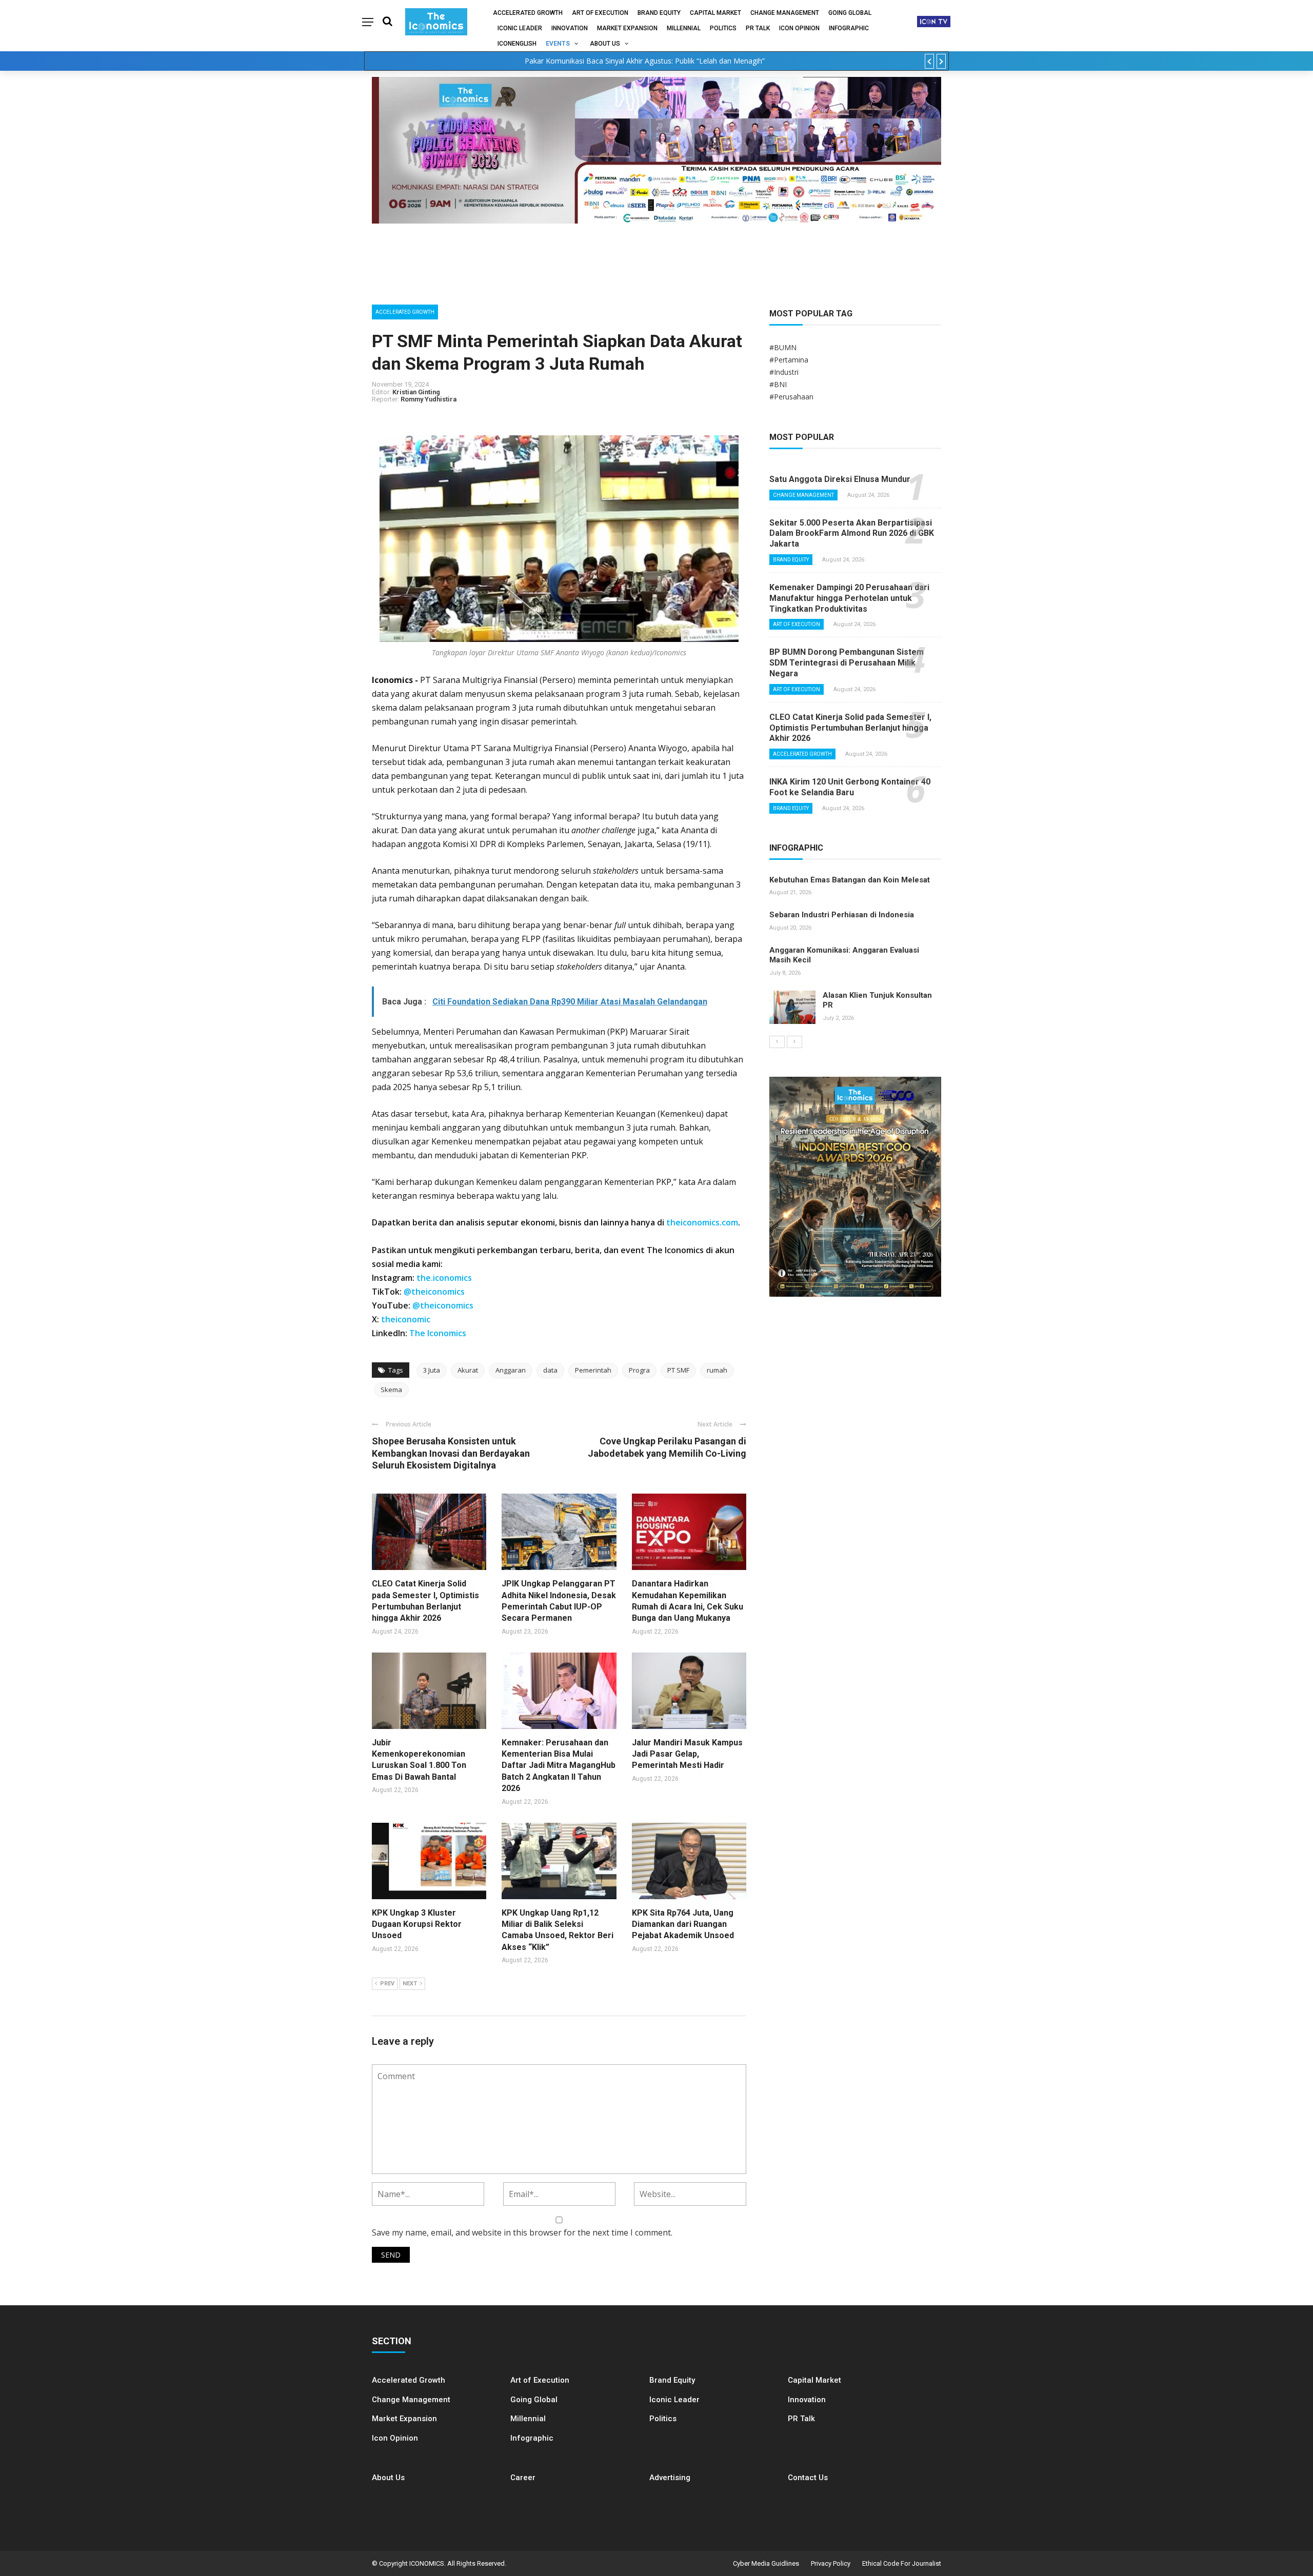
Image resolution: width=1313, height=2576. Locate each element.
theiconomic (406, 1319)
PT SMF (678, 1370)
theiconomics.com (702, 1222)
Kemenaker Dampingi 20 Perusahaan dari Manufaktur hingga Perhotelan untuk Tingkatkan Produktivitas (849, 598)
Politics (723, 28)
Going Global (850, 13)
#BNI (778, 384)
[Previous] (777, 1042)
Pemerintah (593, 1370)
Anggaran (511, 1370)
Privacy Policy (831, 2563)
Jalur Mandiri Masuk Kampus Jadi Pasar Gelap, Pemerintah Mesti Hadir (687, 1754)
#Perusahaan (791, 397)
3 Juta (432, 1370)
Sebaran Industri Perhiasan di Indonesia (842, 915)
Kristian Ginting (416, 392)
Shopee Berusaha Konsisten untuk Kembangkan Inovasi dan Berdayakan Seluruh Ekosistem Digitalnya (451, 1453)
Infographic (532, 2438)
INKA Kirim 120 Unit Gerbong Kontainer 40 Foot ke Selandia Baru (850, 787)
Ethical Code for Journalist (902, 2563)
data (550, 1370)
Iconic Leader (520, 28)
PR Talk (758, 28)
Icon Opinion (799, 28)
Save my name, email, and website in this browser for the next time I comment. (522, 2232)
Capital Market (715, 13)
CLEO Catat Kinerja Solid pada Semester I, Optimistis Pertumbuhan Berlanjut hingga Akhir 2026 (850, 728)
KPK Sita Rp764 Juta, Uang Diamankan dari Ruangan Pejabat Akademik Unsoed (683, 1924)
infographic (849, 28)
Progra (639, 1370)
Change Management (785, 13)
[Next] (794, 1042)
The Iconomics (438, 1333)
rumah (717, 1370)
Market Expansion (627, 28)
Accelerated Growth (528, 13)
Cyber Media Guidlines (766, 2563)
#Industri (784, 372)
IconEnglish (517, 44)
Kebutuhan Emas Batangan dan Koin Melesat (850, 880)
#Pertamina (789, 360)
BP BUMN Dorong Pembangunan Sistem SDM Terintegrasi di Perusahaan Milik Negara (847, 663)
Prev (387, 1984)
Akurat (468, 1370)
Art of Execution (600, 13)
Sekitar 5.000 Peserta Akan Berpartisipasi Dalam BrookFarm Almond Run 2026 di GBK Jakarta (852, 534)
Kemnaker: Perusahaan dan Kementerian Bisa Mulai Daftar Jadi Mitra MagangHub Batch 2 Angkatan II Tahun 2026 (559, 1766)
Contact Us (808, 2478)
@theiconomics (434, 1292)
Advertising (670, 2478)
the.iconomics (444, 1278)
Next (410, 1984)
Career (523, 2478)
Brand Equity (659, 13)
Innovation (570, 28)
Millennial (684, 28)
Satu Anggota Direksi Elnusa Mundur (840, 479)
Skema (391, 1390)
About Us (605, 44)
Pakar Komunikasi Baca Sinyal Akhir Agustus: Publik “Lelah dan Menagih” (645, 61)
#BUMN (783, 347)
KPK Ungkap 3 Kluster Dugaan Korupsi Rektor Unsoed (417, 1924)
